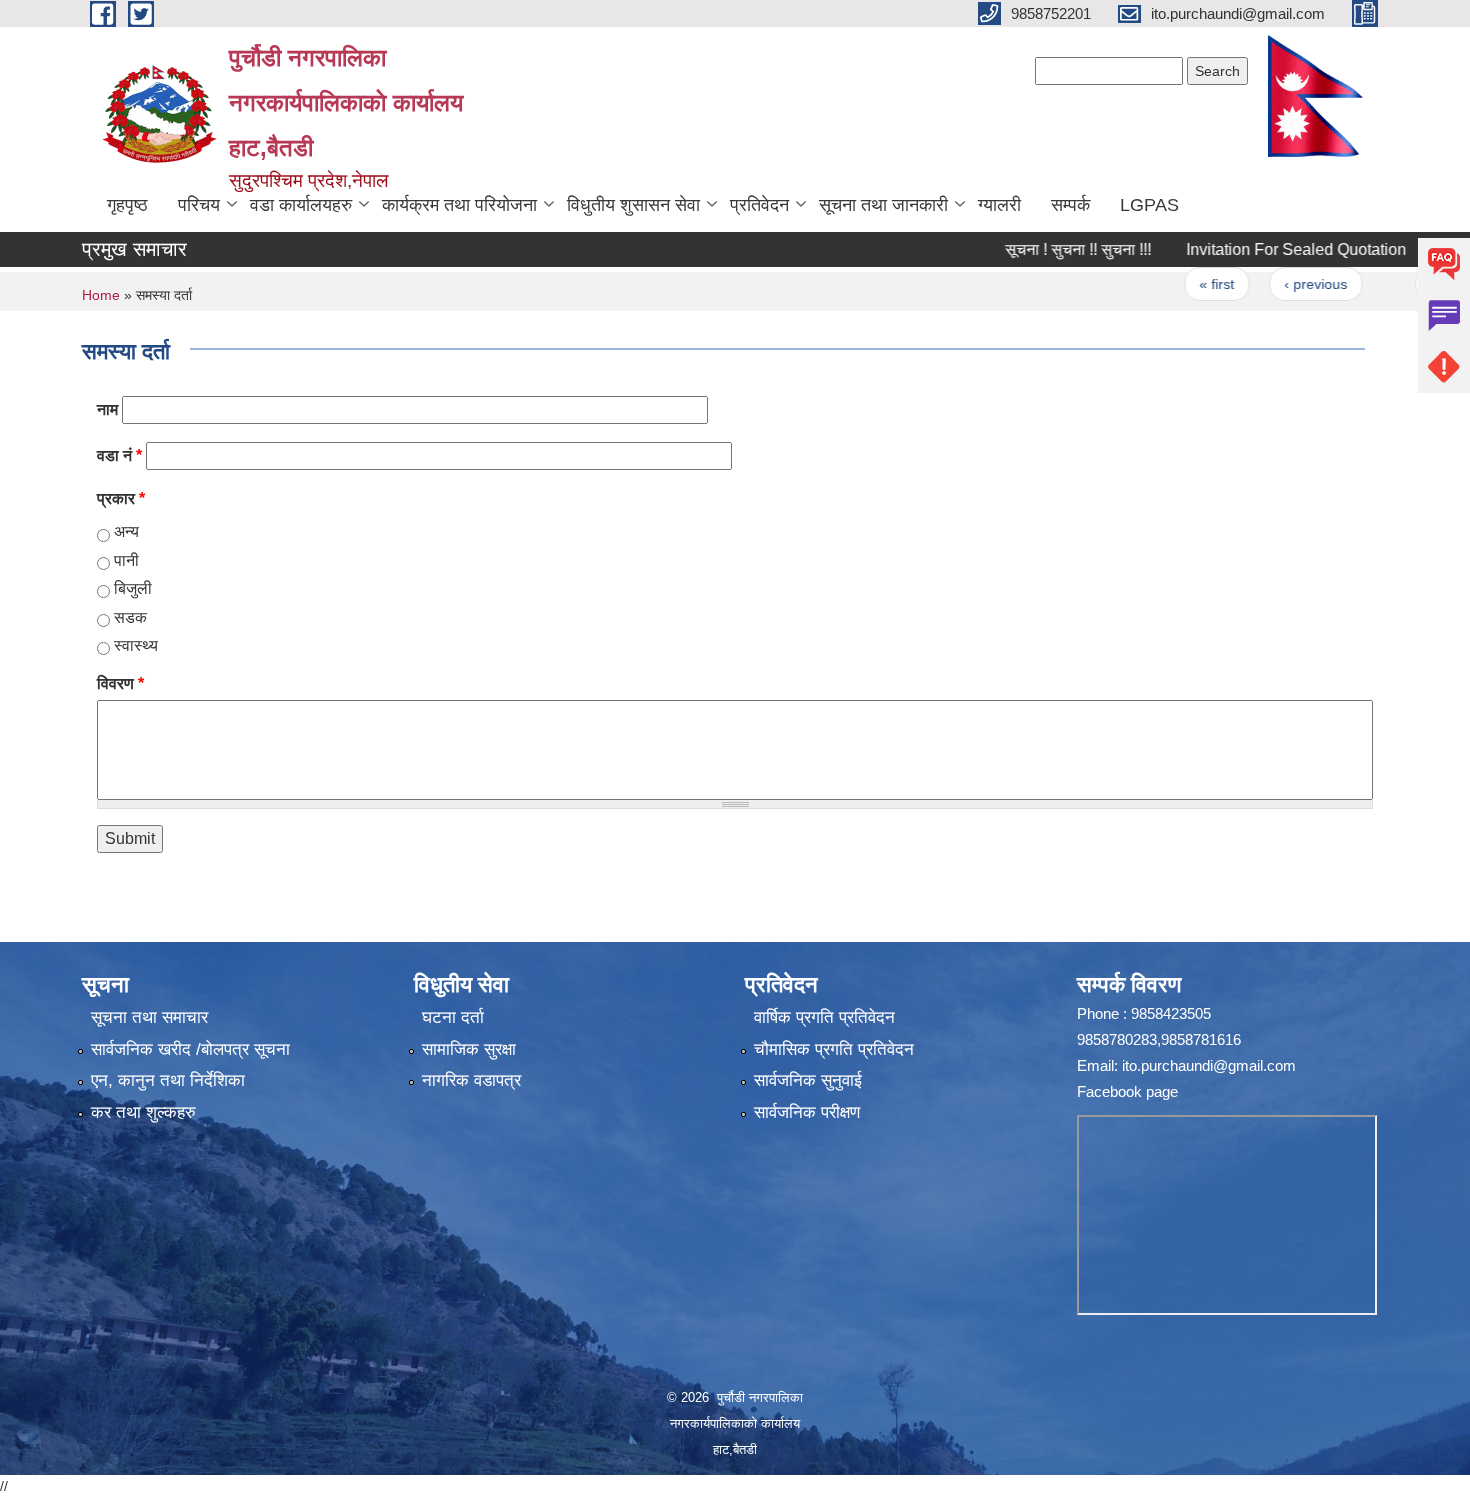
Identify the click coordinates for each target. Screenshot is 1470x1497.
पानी (126, 560)
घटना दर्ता (453, 1017)
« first (1181, 284)
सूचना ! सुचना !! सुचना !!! (1042, 249)
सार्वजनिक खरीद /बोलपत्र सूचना (190, 1049)
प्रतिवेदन (759, 205)
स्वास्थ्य (136, 645)
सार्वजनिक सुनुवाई (808, 1080)
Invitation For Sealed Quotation (1260, 249)
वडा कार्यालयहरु (301, 205)
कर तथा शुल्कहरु (143, 1112)
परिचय (199, 205)
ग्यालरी (999, 205)
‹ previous (1279, 284)
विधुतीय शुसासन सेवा (633, 205)
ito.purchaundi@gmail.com (1209, 1065)
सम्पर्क (1070, 205)
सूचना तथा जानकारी (883, 205)
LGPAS (1149, 205)
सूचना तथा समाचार (149, 1017)
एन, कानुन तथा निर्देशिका (168, 1080)
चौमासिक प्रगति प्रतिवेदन (834, 1049)
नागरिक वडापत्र (471, 1080)
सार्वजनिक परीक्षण (807, 1112)
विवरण (120, 683)
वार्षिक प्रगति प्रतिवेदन (824, 1017)
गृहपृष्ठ (127, 205)
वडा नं (119, 455)
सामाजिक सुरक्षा (469, 1049)
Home (101, 295)
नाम (107, 409)
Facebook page (1127, 1091)
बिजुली (133, 588)
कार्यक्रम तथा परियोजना (459, 205)
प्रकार (121, 498)
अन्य (126, 531)
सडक (130, 617)
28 (1402, 284)
